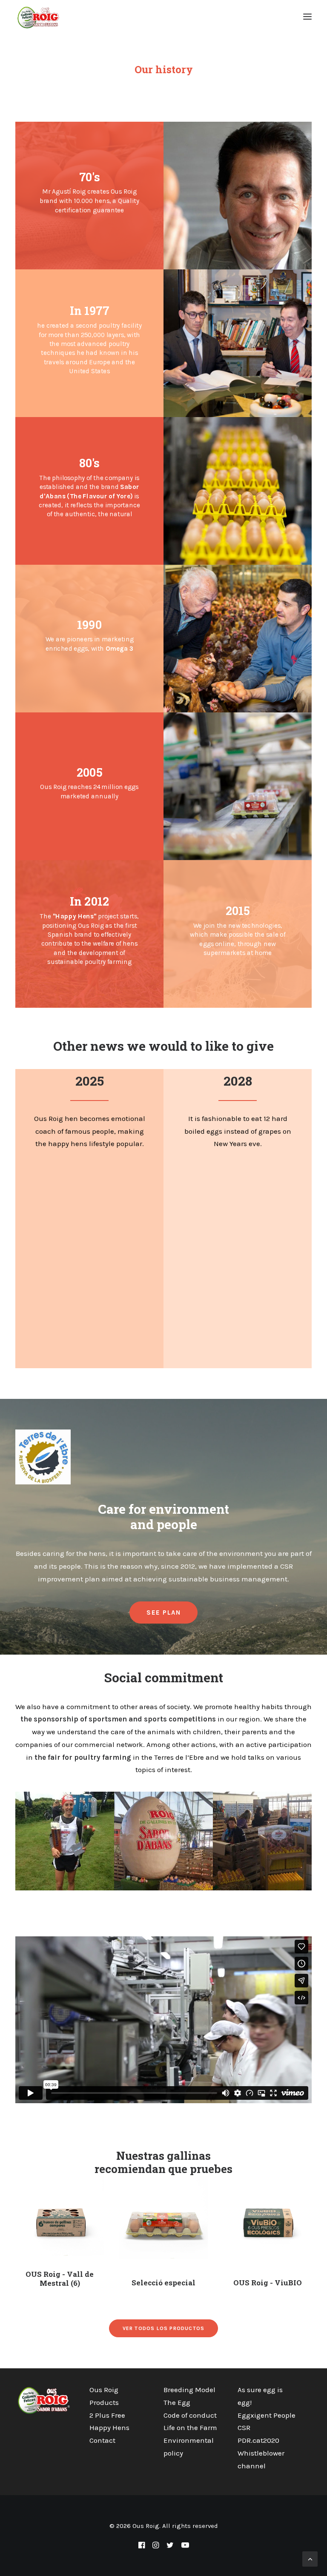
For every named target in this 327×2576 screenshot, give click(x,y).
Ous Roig (104, 2390)
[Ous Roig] (39, 17)
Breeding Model (189, 2390)
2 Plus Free (107, 2415)
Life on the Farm (190, 2427)
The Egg (177, 2402)
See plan (163, 1613)
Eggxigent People (267, 2415)
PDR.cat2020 (258, 2440)
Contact (102, 2440)
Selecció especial (163, 2283)
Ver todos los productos (164, 2328)
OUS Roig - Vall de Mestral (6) (60, 2278)
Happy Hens (109, 2427)
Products (104, 2402)
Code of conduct (190, 2415)
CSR (244, 2427)
